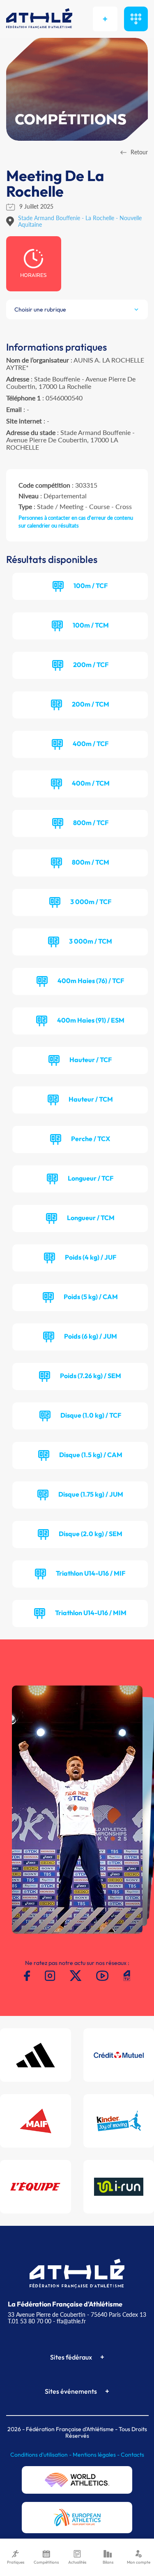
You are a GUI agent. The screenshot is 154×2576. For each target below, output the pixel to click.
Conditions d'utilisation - (41, 2455)
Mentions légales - (97, 2455)
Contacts (132, 2455)
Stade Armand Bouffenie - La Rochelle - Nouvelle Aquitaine (80, 221)
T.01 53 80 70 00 (30, 2321)
